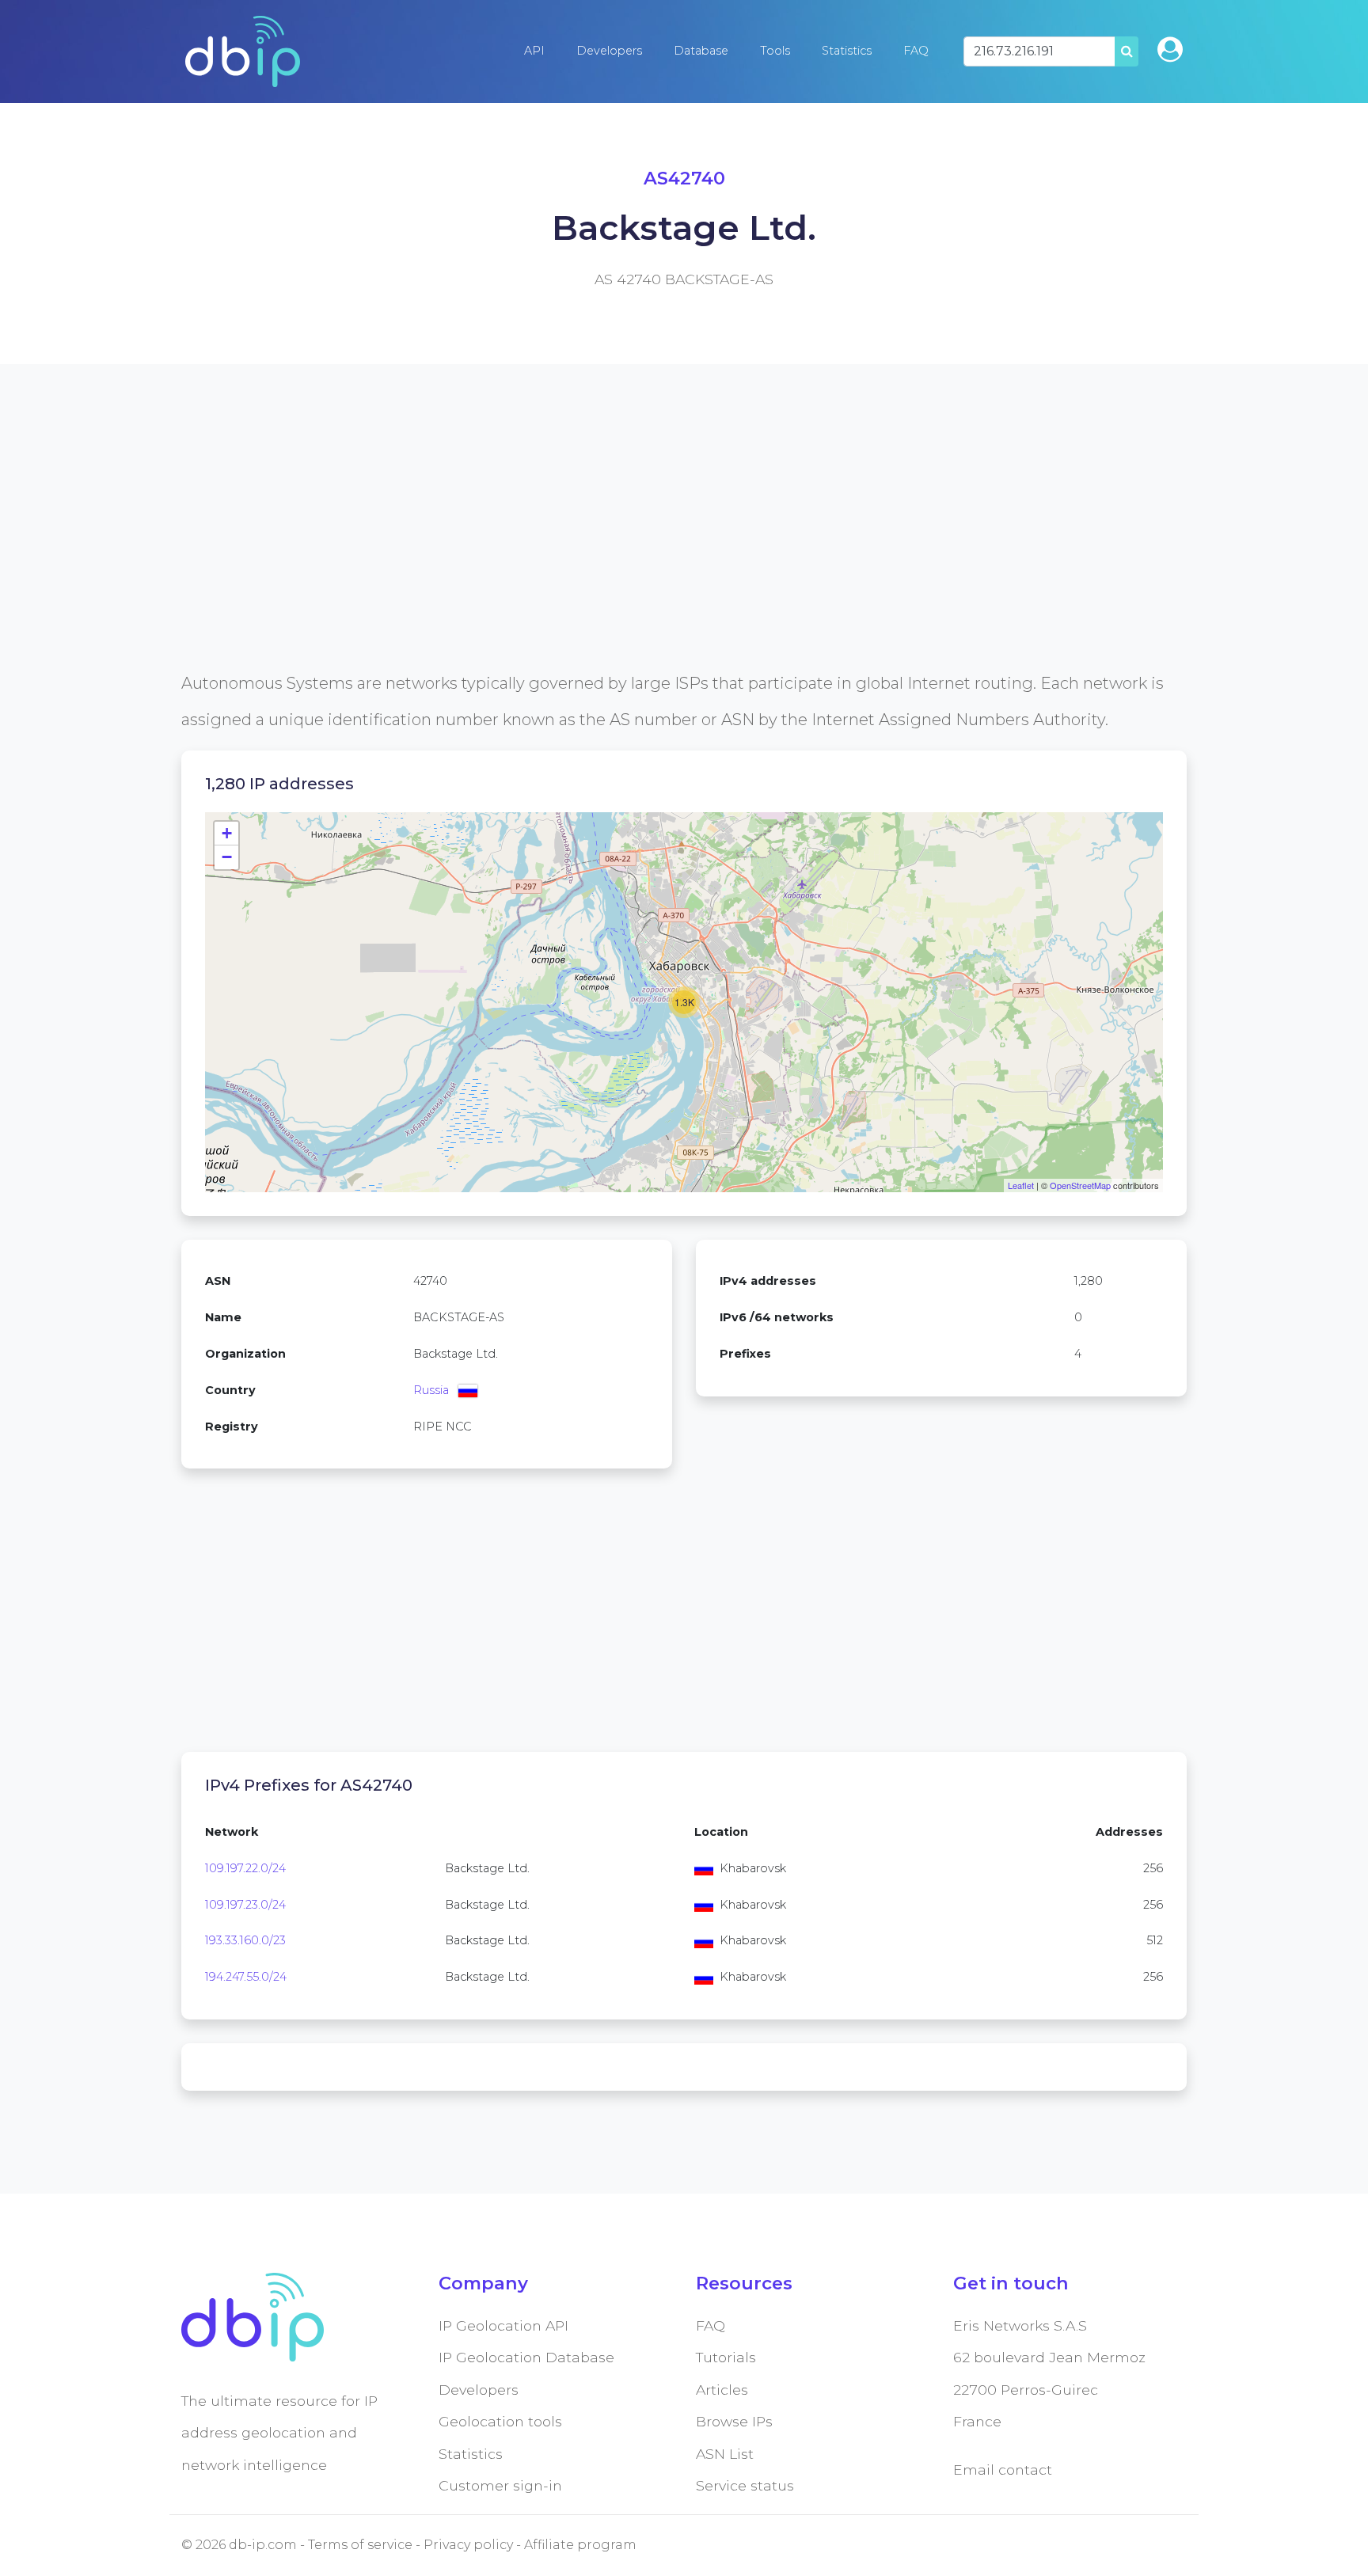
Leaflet (1021, 1185)
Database (701, 51)
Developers (609, 51)
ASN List (725, 2454)
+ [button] (227, 833)
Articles (722, 2390)
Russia (431, 1390)
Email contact (1003, 2470)
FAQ (916, 51)
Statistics (847, 51)
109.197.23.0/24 (245, 1905)
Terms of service (360, 2545)
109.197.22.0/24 (245, 1868)
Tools (775, 51)
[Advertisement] (656, 554)
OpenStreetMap (1080, 1185)
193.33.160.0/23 (245, 1940)
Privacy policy (468, 2545)
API (534, 51)
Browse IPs (734, 2421)
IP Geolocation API (503, 2325)
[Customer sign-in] (1170, 49)
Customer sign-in (500, 2485)
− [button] (227, 857)
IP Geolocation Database (526, 2357)
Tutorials (726, 2357)
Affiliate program (580, 2545)
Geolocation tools (500, 2421)
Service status (745, 2485)
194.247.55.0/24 (246, 1977)
